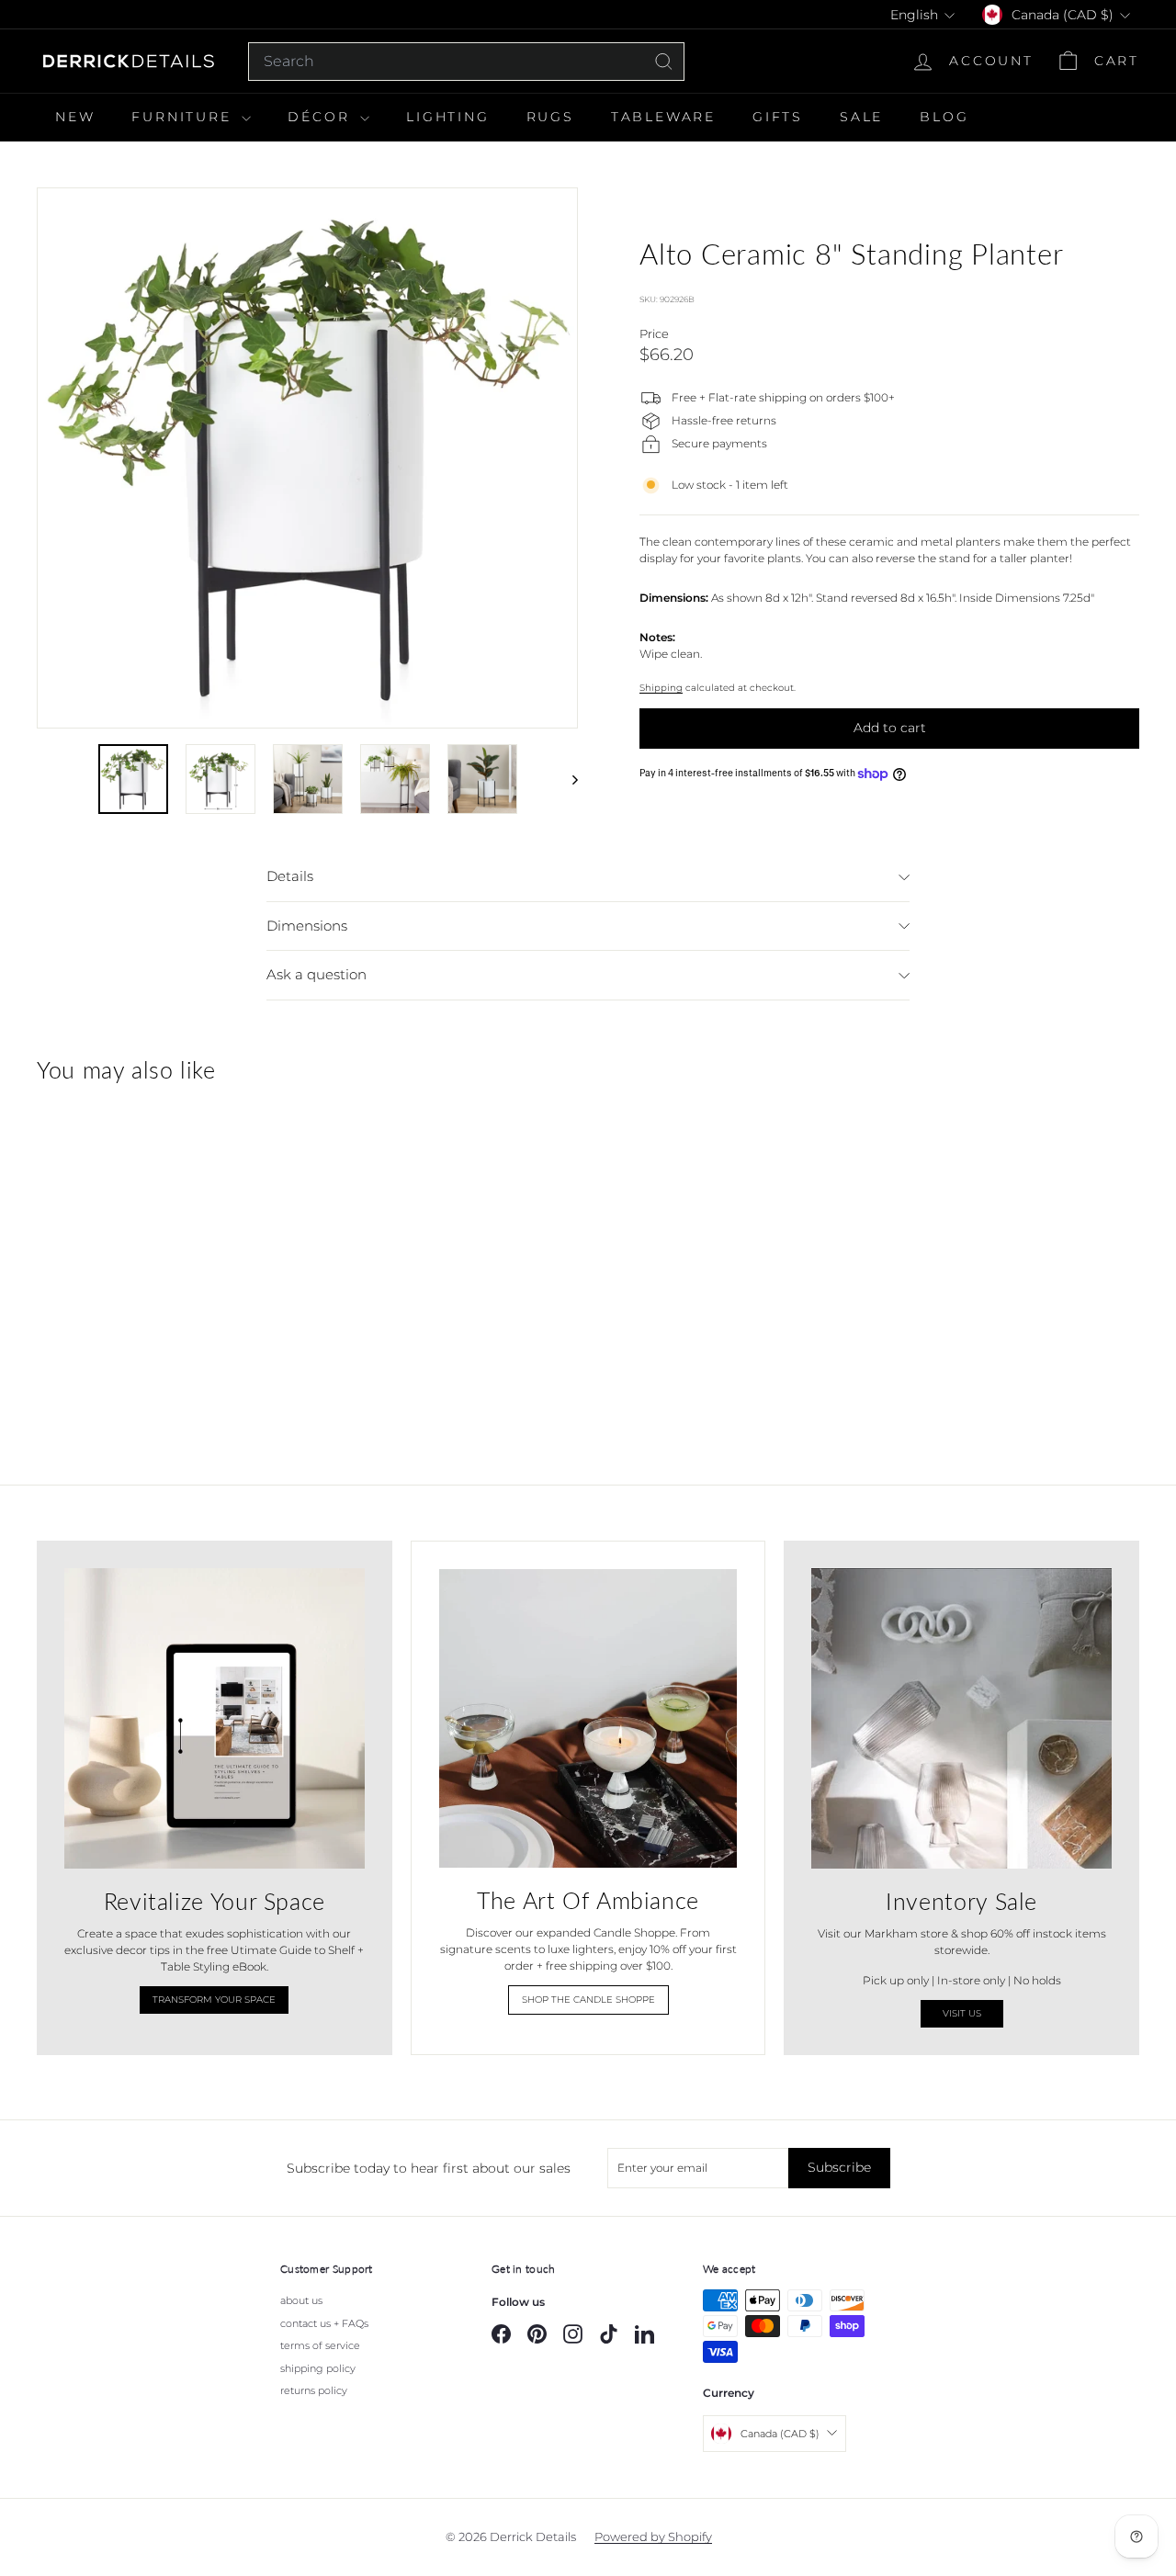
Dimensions (307, 926)
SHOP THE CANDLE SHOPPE (588, 2000)
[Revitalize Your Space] (215, 1718)
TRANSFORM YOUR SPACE (214, 2000)
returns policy (314, 2390)
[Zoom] (307, 458)
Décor (322, 117)
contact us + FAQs (324, 2323)
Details (290, 876)
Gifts (778, 117)
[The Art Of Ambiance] (588, 1718)
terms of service (320, 2345)
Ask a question (317, 974)
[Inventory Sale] (961, 1718)
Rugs (550, 117)
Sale (861, 117)
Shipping (661, 689)
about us (301, 2300)
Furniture (184, 117)
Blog (944, 117)
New (75, 117)
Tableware (663, 117)
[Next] (566, 779)
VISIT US (962, 2013)
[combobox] (466, 62)
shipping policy (318, 2368)
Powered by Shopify (653, 2536)
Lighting (447, 117)
